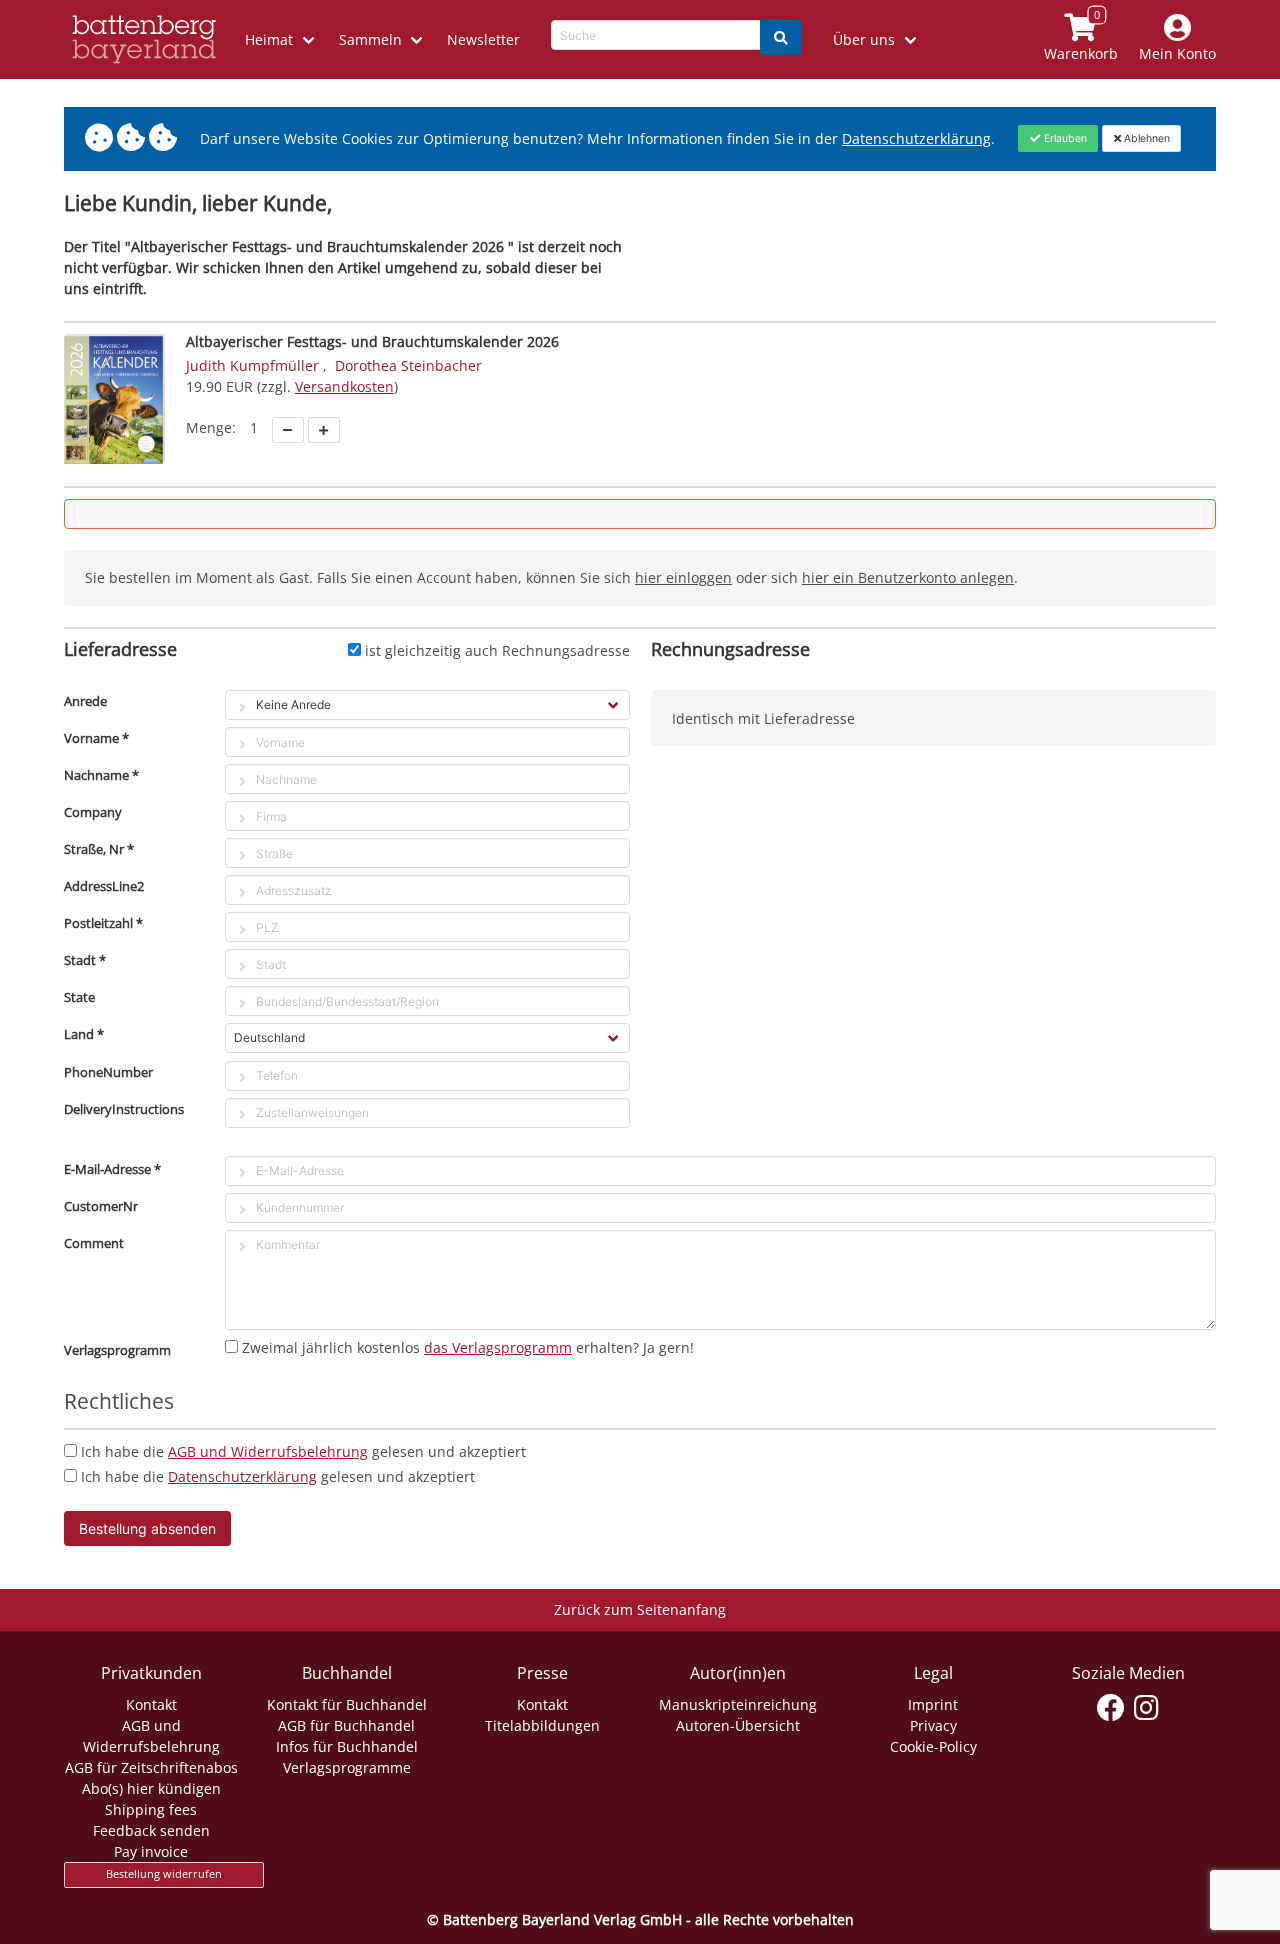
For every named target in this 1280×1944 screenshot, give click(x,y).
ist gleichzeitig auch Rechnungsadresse (497, 650)
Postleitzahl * (103, 923)
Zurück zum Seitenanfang (640, 1609)
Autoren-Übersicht (738, 1725)
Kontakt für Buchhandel (347, 1704)
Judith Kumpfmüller (252, 365)
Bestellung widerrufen (164, 1874)
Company (93, 812)
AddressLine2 (104, 886)
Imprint (933, 1704)
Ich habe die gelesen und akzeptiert (303, 1451)
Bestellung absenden (147, 1528)
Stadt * (85, 960)
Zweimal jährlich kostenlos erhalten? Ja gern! (468, 1347)
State (79, 997)
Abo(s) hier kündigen (151, 1788)
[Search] (781, 37)
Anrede (85, 701)
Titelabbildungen (542, 1725)
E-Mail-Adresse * (112, 1169)
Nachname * (101, 775)
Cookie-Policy (933, 1746)
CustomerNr (101, 1206)
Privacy (933, 1725)
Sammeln (370, 39)
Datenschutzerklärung (916, 138)
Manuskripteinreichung (738, 1704)
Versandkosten (344, 386)
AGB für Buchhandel (346, 1725)
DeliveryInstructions (124, 1109)
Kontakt (151, 1704)
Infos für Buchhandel (347, 1746)
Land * (84, 1034)
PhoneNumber (108, 1072)
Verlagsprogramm (117, 1350)
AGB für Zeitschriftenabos (151, 1767)
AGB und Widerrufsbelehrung (268, 1451)
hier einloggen (683, 577)
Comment (94, 1243)
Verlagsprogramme (347, 1767)
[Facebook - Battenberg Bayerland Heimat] (1111, 1708)
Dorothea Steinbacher (408, 365)
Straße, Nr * (99, 849)
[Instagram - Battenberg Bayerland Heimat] (1146, 1708)
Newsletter (483, 39)
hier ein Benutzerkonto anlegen (908, 577)
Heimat (269, 39)
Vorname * (96, 738)
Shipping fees (151, 1809)
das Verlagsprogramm (498, 1347)
